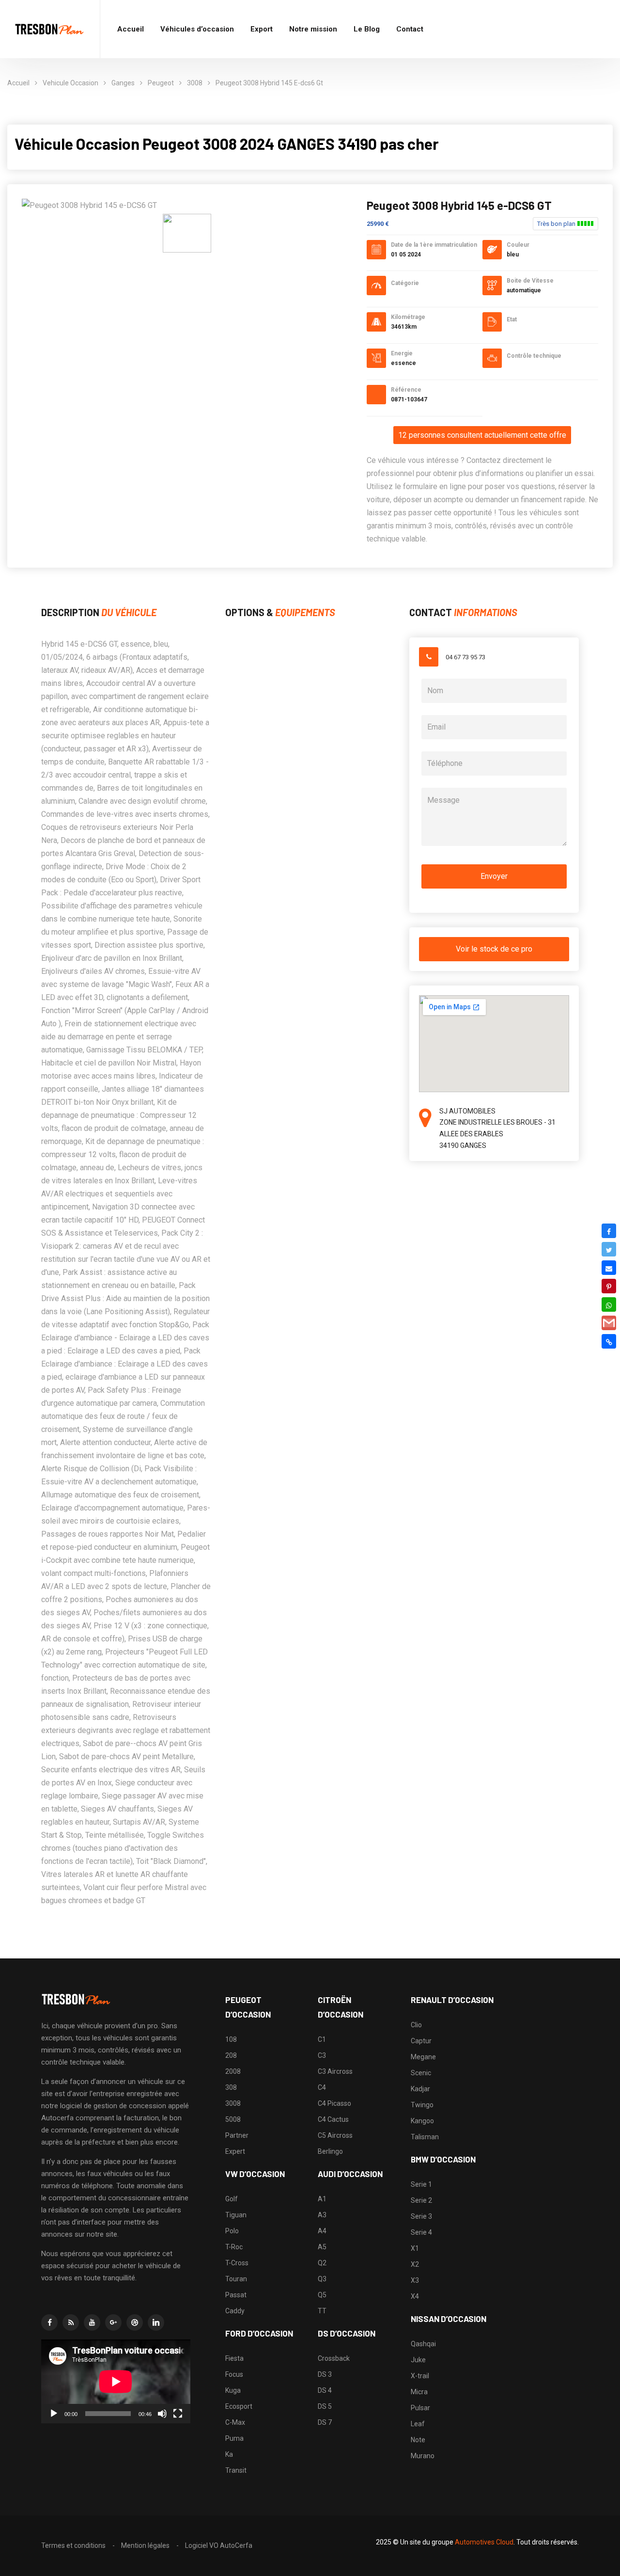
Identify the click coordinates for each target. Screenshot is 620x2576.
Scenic (421, 2073)
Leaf (418, 2424)
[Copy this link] (609, 1341)
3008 (195, 83)
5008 (233, 2119)
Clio (416, 2025)
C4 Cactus (333, 2119)
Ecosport (239, 2406)
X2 (415, 2264)
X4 (415, 2296)
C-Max (235, 2422)
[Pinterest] (609, 1286)
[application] (116, 2381)
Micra (419, 2392)
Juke (418, 2360)
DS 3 (325, 2374)
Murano (423, 2456)
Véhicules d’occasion (197, 29)
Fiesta (234, 2358)
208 (231, 2055)
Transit (236, 2470)
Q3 (322, 2279)
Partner (237, 2135)
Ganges (123, 83)
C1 (322, 2039)
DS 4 (325, 2390)
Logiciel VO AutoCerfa (219, 2545)
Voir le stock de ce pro (494, 949)
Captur (421, 2041)
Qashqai (423, 2344)
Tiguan (236, 2215)
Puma (234, 2438)
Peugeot (161, 83)
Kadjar (420, 2089)
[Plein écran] (178, 2414)
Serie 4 (421, 2232)
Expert (235, 2151)
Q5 (322, 2295)
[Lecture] (54, 2414)
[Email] (609, 1268)
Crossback (334, 2358)
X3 (415, 2280)
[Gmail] (609, 1323)
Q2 (322, 2263)
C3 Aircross (335, 2071)
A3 (322, 2215)
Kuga (233, 2390)
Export (262, 29)
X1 (415, 2248)
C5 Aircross (335, 2135)
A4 (322, 2231)
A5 (322, 2247)
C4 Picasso (334, 2103)
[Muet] (162, 2414)
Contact (410, 29)
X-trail (420, 2376)
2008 (233, 2071)
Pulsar (420, 2408)
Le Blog (367, 29)
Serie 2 (421, 2200)
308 (231, 2087)
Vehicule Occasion (70, 83)
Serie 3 (421, 2216)
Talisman (425, 2137)
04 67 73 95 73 (465, 657)
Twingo (422, 2105)
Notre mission (313, 29)
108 (231, 2039)
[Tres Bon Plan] (50, 29)
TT (322, 2311)
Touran (236, 2279)
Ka (229, 2454)
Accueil (131, 29)
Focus (234, 2374)
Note (418, 2440)
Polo (232, 2231)
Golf (232, 2199)
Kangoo (422, 2121)
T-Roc (234, 2247)
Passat (236, 2295)
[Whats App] (609, 1304)
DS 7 (325, 2422)
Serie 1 (421, 2184)
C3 (322, 2055)
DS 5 (325, 2406)
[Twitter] (609, 1249)
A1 (322, 2199)
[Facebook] (609, 1231)
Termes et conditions (73, 2545)
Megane (423, 2057)
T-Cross (237, 2263)
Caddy (235, 2311)
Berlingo (330, 2151)
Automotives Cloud (484, 2542)
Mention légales (145, 2545)
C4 (322, 2087)
